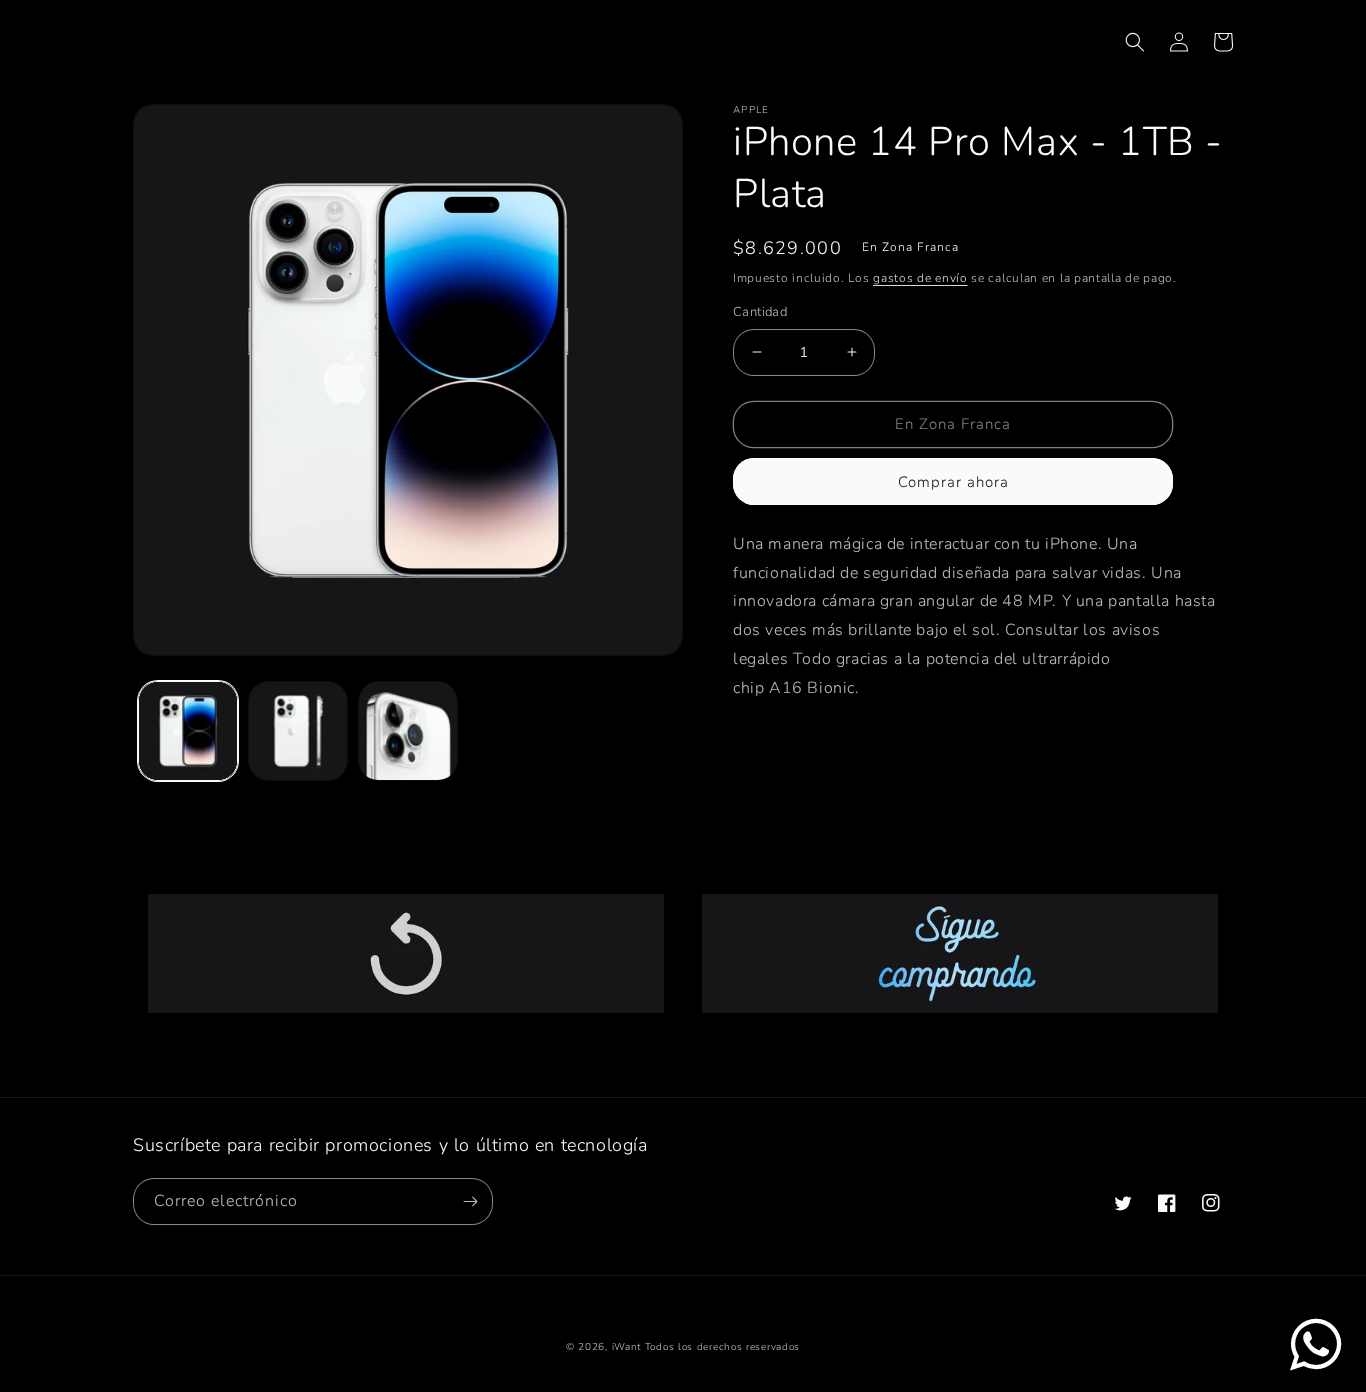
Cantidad (760, 312)
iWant (627, 1347)
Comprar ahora (953, 482)
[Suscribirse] (470, 1201)
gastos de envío (920, 278)
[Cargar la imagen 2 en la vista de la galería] (298, 731)
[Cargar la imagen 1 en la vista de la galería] (188, 731)
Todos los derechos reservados (722, 1347)
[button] (1135, 42)
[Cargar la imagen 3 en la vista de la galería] (408, 731)
